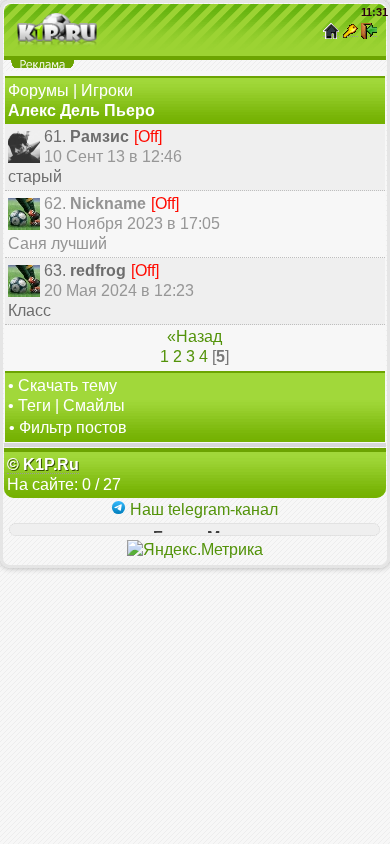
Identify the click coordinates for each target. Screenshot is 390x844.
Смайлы (94, 405)
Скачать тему (67, 385)
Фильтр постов (73, 427)
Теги (34, 405)
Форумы (38, 90)
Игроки (107, 90)
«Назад (194, 336)
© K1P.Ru (43, 464)
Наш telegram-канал (202, 509)
